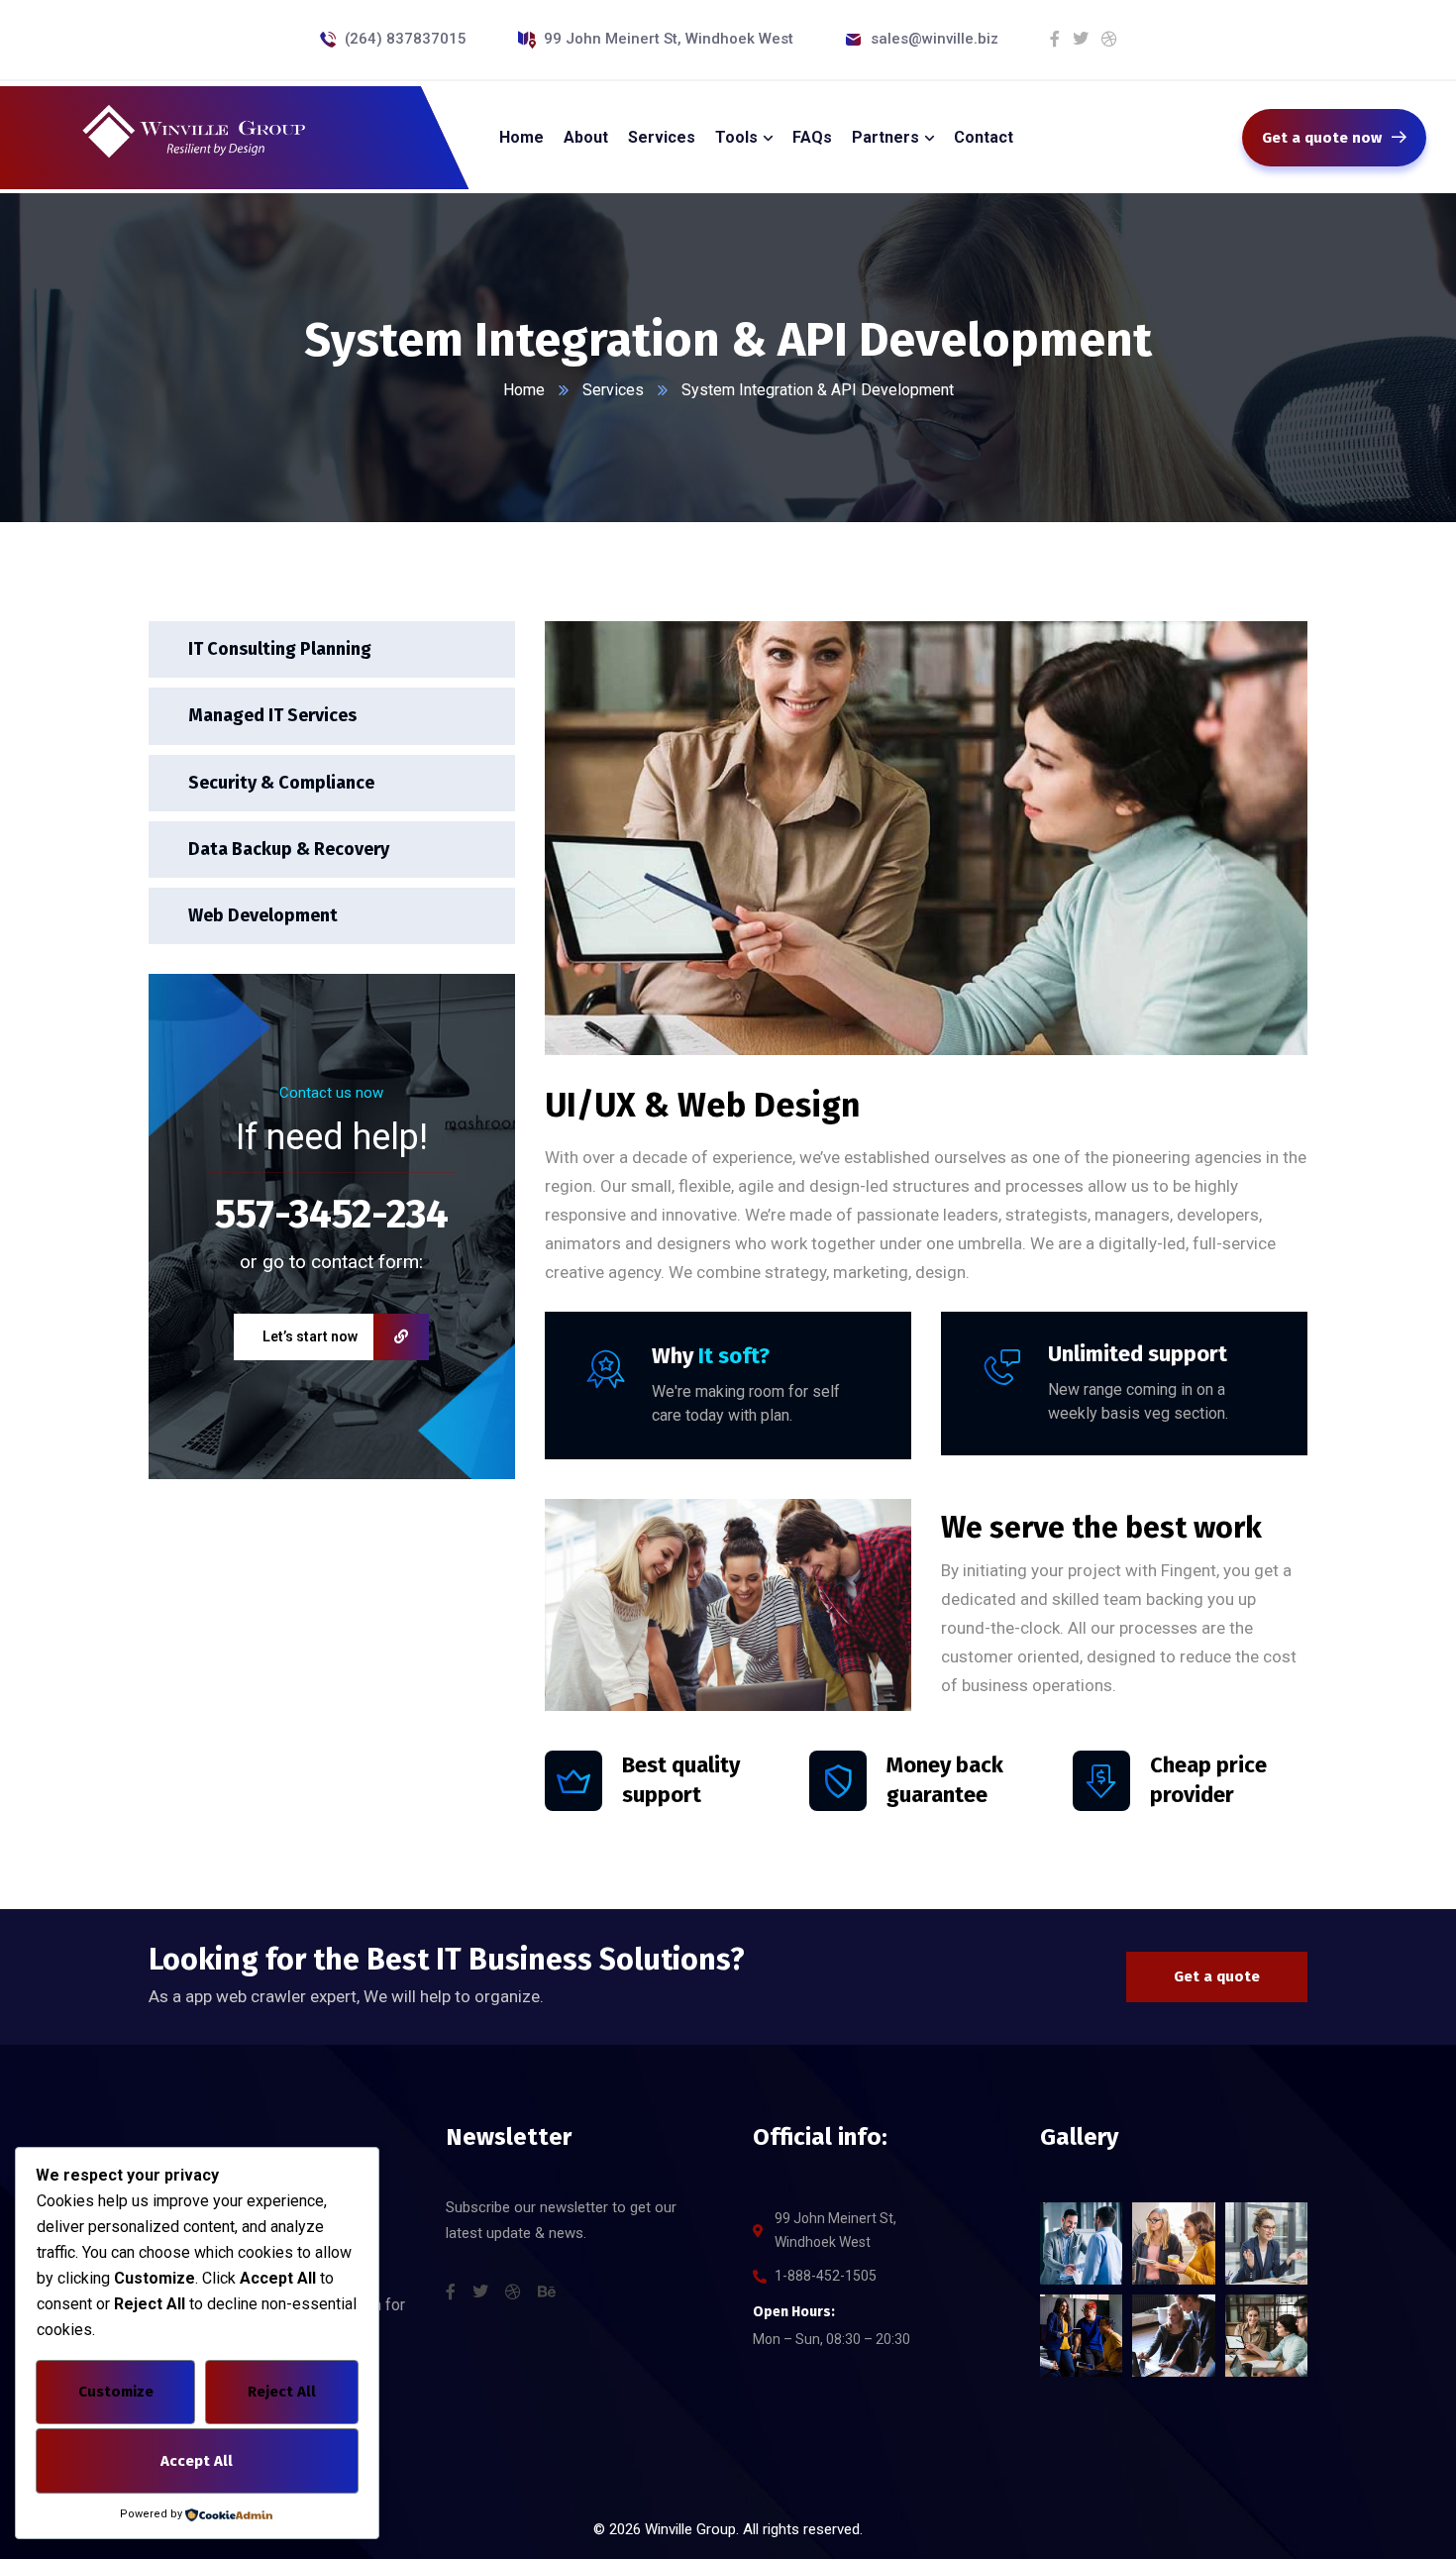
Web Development (263, 915)
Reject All (282, 2392)
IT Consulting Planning (280, 649)
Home (524, 390)
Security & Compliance (281, 782)
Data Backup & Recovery (289, 848)
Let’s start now (310, 1336)
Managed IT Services (272, 715)
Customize (116, 2392)
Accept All (197, 2461)
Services (613, 390)
